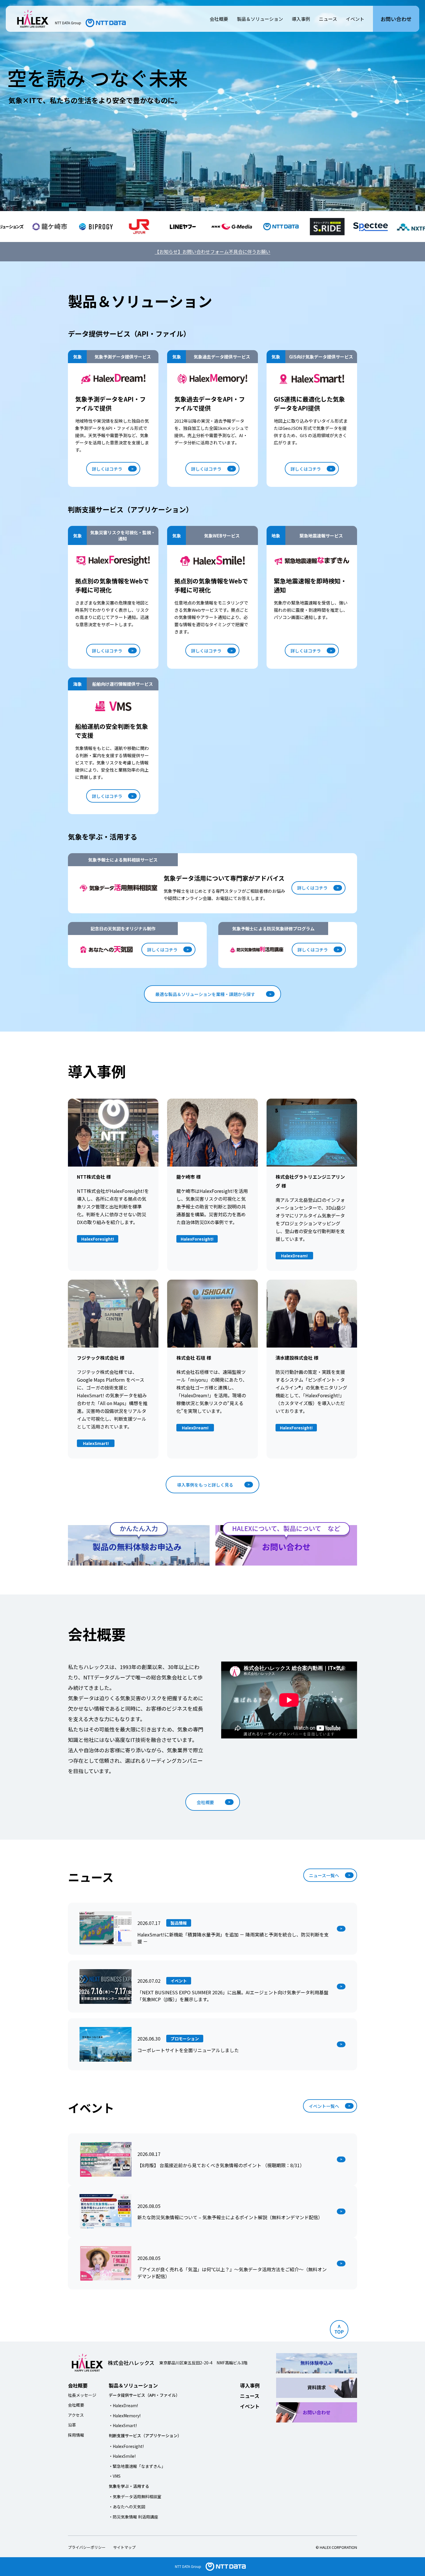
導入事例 (301, 19)
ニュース (328, 19)
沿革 (72, 2425)
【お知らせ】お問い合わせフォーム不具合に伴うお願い (212, 252)
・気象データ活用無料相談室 (135, 2496)
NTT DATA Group (188, 2566)
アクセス (76, 2415)
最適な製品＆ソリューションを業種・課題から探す (205, 994)
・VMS (115, 2476)
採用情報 (76, 2435)
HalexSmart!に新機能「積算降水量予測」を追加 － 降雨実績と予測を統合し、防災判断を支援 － (233, 1938)
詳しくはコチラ (107, 469)
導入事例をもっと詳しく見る (205, 1485)
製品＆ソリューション (260, 19)
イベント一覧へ (324, 2106)
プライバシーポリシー (87, 2547)
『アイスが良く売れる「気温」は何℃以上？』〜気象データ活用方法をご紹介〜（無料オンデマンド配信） (232, 2273)
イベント (355, 19)
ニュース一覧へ (324, 1875)
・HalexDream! (123, 2405)
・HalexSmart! (123, 2425)
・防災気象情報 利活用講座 (133, 2517)
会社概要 (219, 19)
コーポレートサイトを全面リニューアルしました (188, 2050)
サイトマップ (124, 2547)
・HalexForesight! (126, 2446)
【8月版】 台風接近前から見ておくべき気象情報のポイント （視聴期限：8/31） (221, 2165)
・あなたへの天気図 (127, 2507)
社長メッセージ (82, 2395)
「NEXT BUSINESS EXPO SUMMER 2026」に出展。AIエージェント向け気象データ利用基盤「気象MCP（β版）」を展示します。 (233, 1996)
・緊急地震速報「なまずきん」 (137, 2466)
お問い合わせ (396, 19)
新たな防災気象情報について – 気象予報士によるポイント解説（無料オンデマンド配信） (230, 2217)
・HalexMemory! (125, 2416)
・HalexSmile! (122, 2456)
